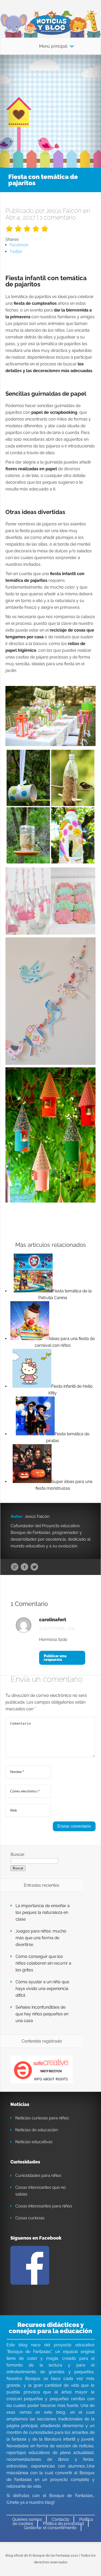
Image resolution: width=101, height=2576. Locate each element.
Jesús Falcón (64, 211)
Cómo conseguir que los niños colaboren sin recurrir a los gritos (43, 1963)
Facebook (24, 1567)
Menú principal (53, 46)
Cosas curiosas (30, 2218)
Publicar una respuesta (55, 1658)
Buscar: (18, 1854)
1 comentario (58, 217)
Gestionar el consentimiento (50, 2528)
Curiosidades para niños (38, 2176)
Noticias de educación (37, 2130)
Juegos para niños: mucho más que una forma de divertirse (41, 1938)
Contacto (61, 2519)
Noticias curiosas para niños (42, 2118)
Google (15, 1567)
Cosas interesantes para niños (44, 2206)
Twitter (34, 1567)
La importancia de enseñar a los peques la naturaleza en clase (43, 1912)
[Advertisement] (51, 108)
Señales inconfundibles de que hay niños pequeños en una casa (42, 2014)
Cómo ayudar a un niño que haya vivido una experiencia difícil (42, 1989)
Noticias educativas (34, 2142)
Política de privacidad (63, 2524)
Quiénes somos (27, 2519)
